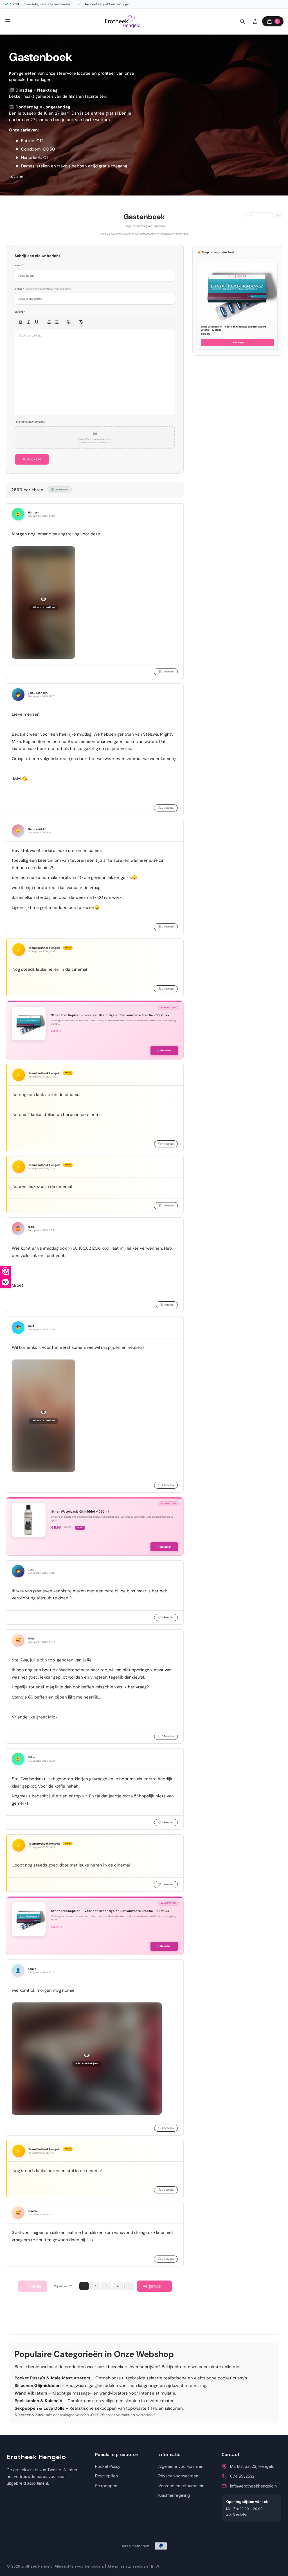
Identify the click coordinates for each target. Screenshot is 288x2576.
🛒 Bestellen (164, 1051)
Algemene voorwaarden (181, 2466)
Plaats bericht (32, 459)
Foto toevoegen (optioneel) (30, 422)
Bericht (20, 312)
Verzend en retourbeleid (181, 2486)
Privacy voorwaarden (178, 2476)
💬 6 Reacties (166, 2128)
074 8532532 (242, 2476)
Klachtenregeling (174, 2495)
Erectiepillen (106, 2476)
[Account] (255, 21)
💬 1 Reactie (167, 1305)
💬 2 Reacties (166, 1485)
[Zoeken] (242, 21)
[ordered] (49, 322)
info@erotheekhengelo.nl (254, 2486)
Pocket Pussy (108, 2466)
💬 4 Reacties (166, 1144)
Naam (19, 265)
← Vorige (33, 2286)
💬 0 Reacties (166, 672)
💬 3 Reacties (166, 1736)
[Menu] (8, 21)
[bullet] (57, 322)
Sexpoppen (106, 2486)
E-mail (43, 289)
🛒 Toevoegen (237, 342)
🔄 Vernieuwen (60, 490)
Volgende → (154, 2286)
